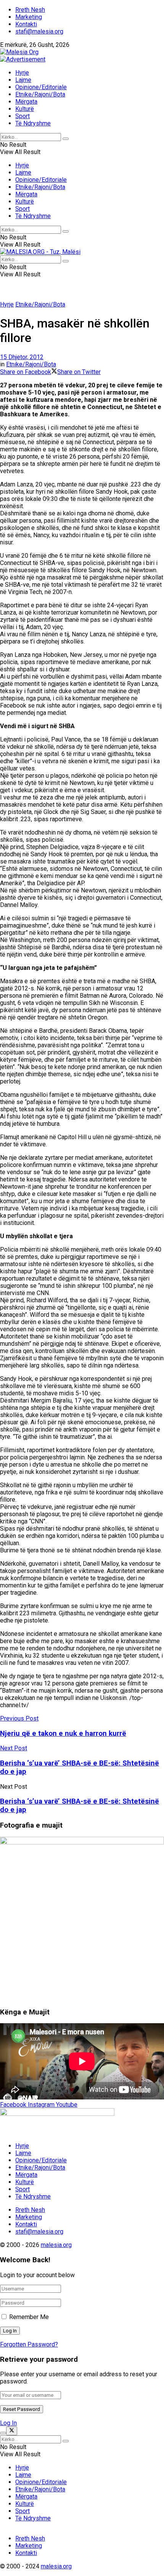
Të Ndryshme (33, 123)
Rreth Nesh (30, 10)
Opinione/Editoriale (41, 87)
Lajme (23, 80)
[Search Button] (66, 139)
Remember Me (29, 2317)
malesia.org (56, 2245)
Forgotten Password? (29, 2344)
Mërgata (26, 102)
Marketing (29, 17)
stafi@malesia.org (39, 31)
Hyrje (22, 73)
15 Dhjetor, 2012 (22, 357)
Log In (8, 2423)
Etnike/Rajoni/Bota (40, 94)
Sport (23, 116)
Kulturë (25, 109)
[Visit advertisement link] (23, 59)
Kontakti (26, 24)
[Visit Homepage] (19, 52)
